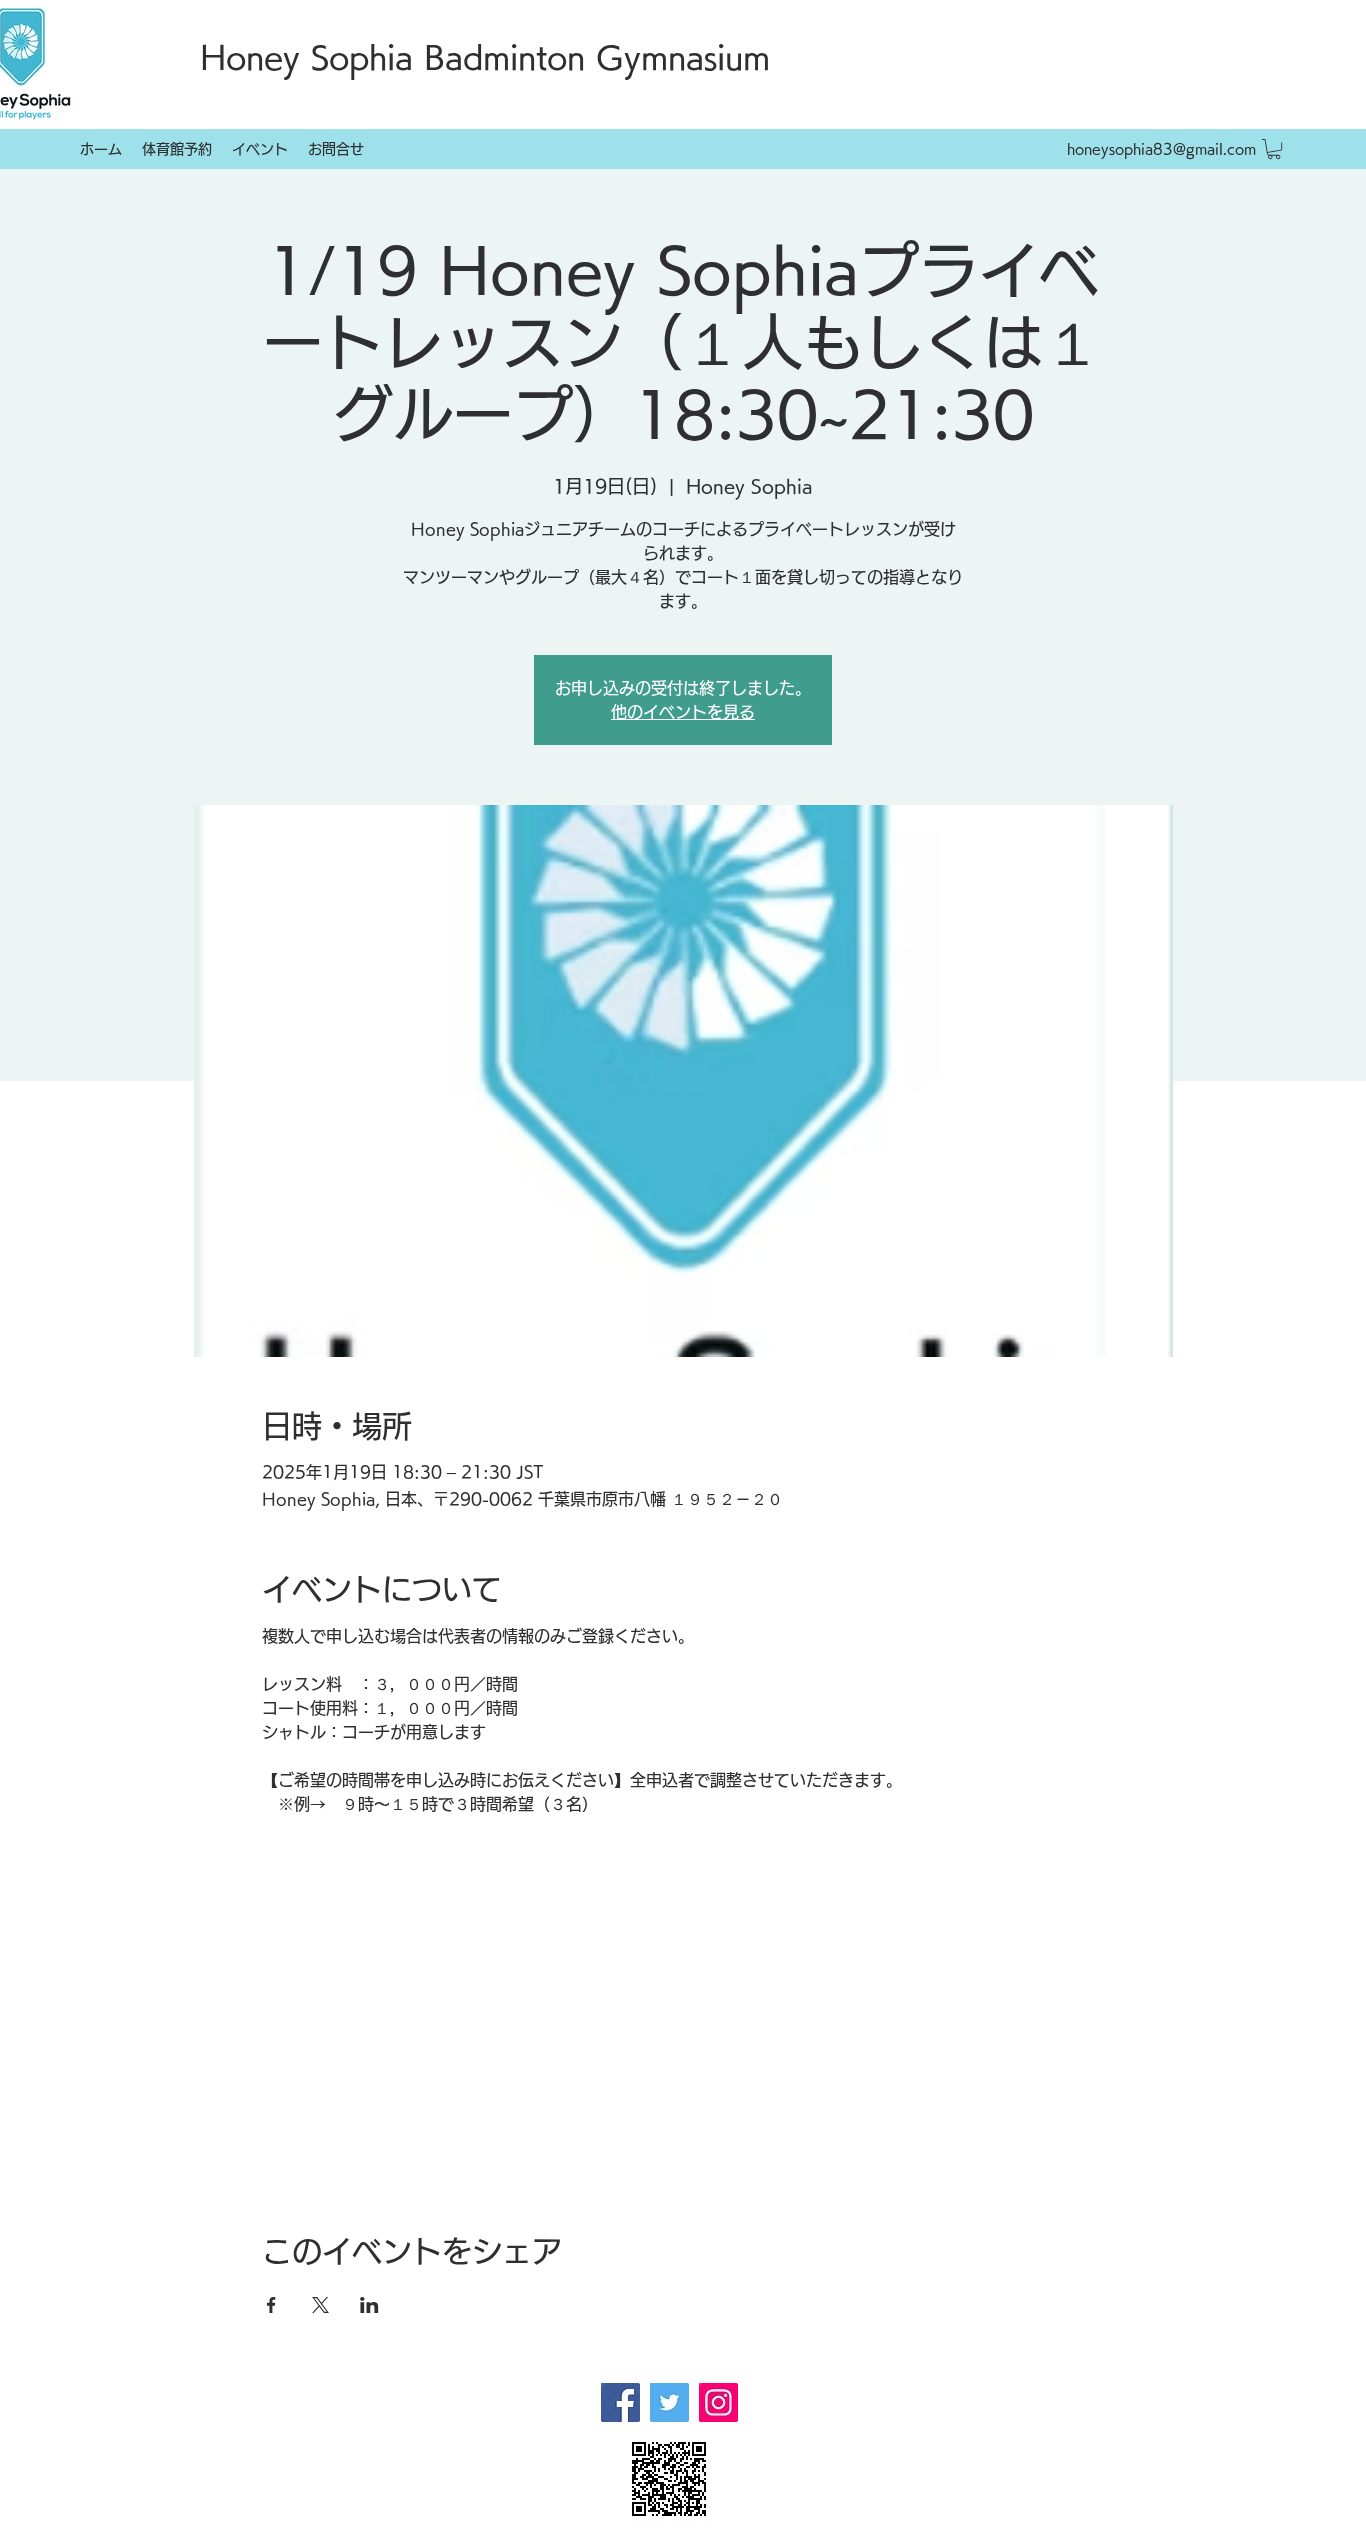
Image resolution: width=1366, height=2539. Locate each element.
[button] (1274, 149)
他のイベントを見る (683, 712)
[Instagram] (718, 2402)
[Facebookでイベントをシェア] (271, 2305)
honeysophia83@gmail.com (1161, 149)
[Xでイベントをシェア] (320, 2305)
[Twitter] (669, 2402)
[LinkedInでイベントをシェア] (369, 2305)
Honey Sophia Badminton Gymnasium (485, 57)
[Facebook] (620, 2402)
